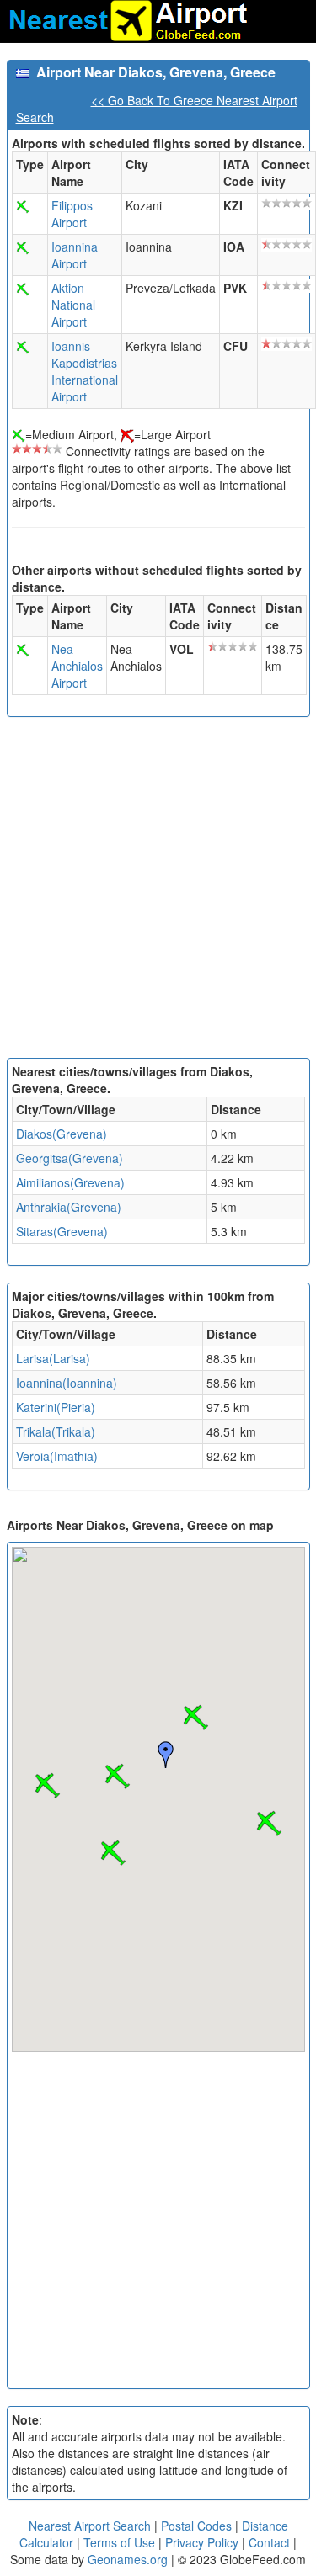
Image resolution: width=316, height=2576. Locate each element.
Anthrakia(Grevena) (69, 1207)
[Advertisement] (158, 892)
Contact (269, 2542)
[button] (195, 1718)
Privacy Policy (204, 2542)
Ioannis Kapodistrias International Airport (85, 371)
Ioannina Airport (75, 255)
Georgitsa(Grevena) (70, 1158)
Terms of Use (121, 2542)
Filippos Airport (72, 214)
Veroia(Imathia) (57, 1456)
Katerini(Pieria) (56, 1407)
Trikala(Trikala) (56, 1431)
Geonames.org (128, 2559)
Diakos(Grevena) (62, 1134)
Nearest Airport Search (90, 2526)
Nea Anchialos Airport (77, 666)
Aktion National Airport (73, 305)
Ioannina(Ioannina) (67, 1383)
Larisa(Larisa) (53, 1358)
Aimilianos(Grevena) (70, 1182)
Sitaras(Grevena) (62, 1231)
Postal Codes (196, 2526)
